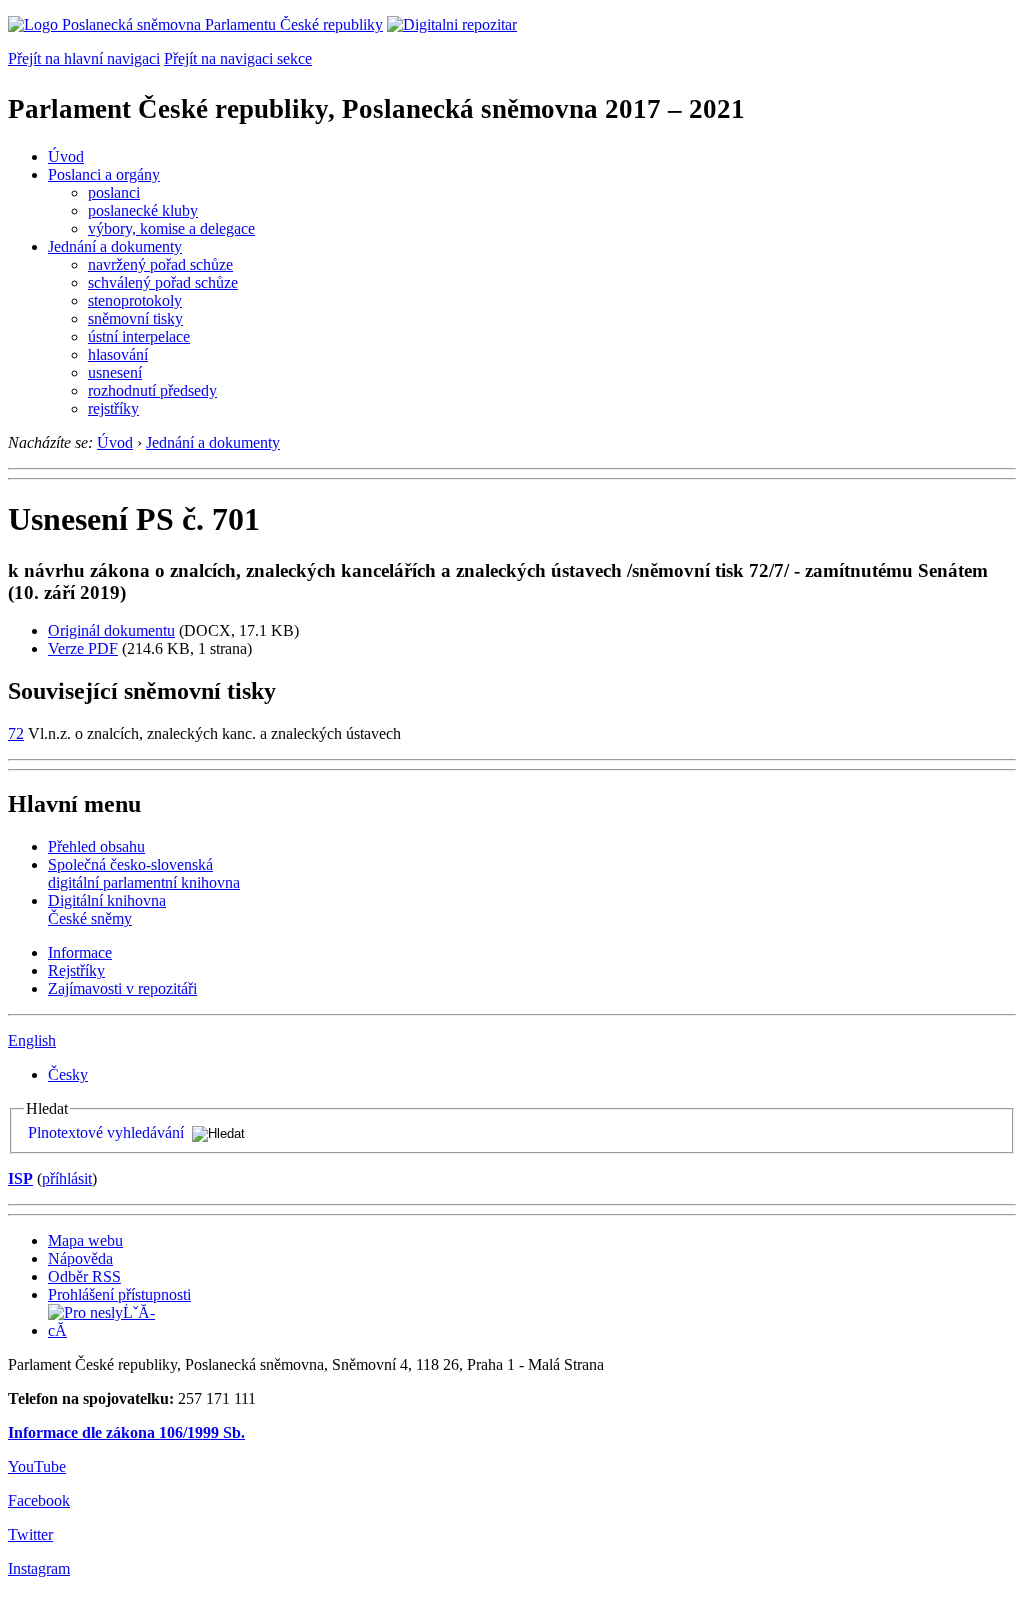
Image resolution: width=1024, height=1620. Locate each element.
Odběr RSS (84, 1276)
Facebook (39, 1500)
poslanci (114, 192)
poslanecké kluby (143, 210)
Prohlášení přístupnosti (119, 1294)
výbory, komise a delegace (171, 228)
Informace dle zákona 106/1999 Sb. (126, 1432)
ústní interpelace (139, 336)
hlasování (118, 354)
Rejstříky (76, 970)
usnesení (115, 372)
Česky (68, 1074)
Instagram (39, 1568)
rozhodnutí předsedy (152, 390)
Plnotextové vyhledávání (106, 1132)
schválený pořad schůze (163, 282)
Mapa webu (85, 1240)
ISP (20, 1178)
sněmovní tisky (135, 318)
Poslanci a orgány (104, 174)
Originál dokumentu (111, 630)
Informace (80, 952)
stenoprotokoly (135, 300)
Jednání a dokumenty (115, 246)
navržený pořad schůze (160, 264)
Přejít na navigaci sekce (238, 58)
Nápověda (80, 1258)
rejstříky (113, 408)
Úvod (66, 156)
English (32, 1040)
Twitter (30, 1534)
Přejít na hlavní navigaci (84, 58)
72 (16, 733)
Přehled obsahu (96, 846)
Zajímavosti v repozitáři (122, 988)
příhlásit (67, 1178)
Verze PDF (83, 648)
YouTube (37, 1466)
